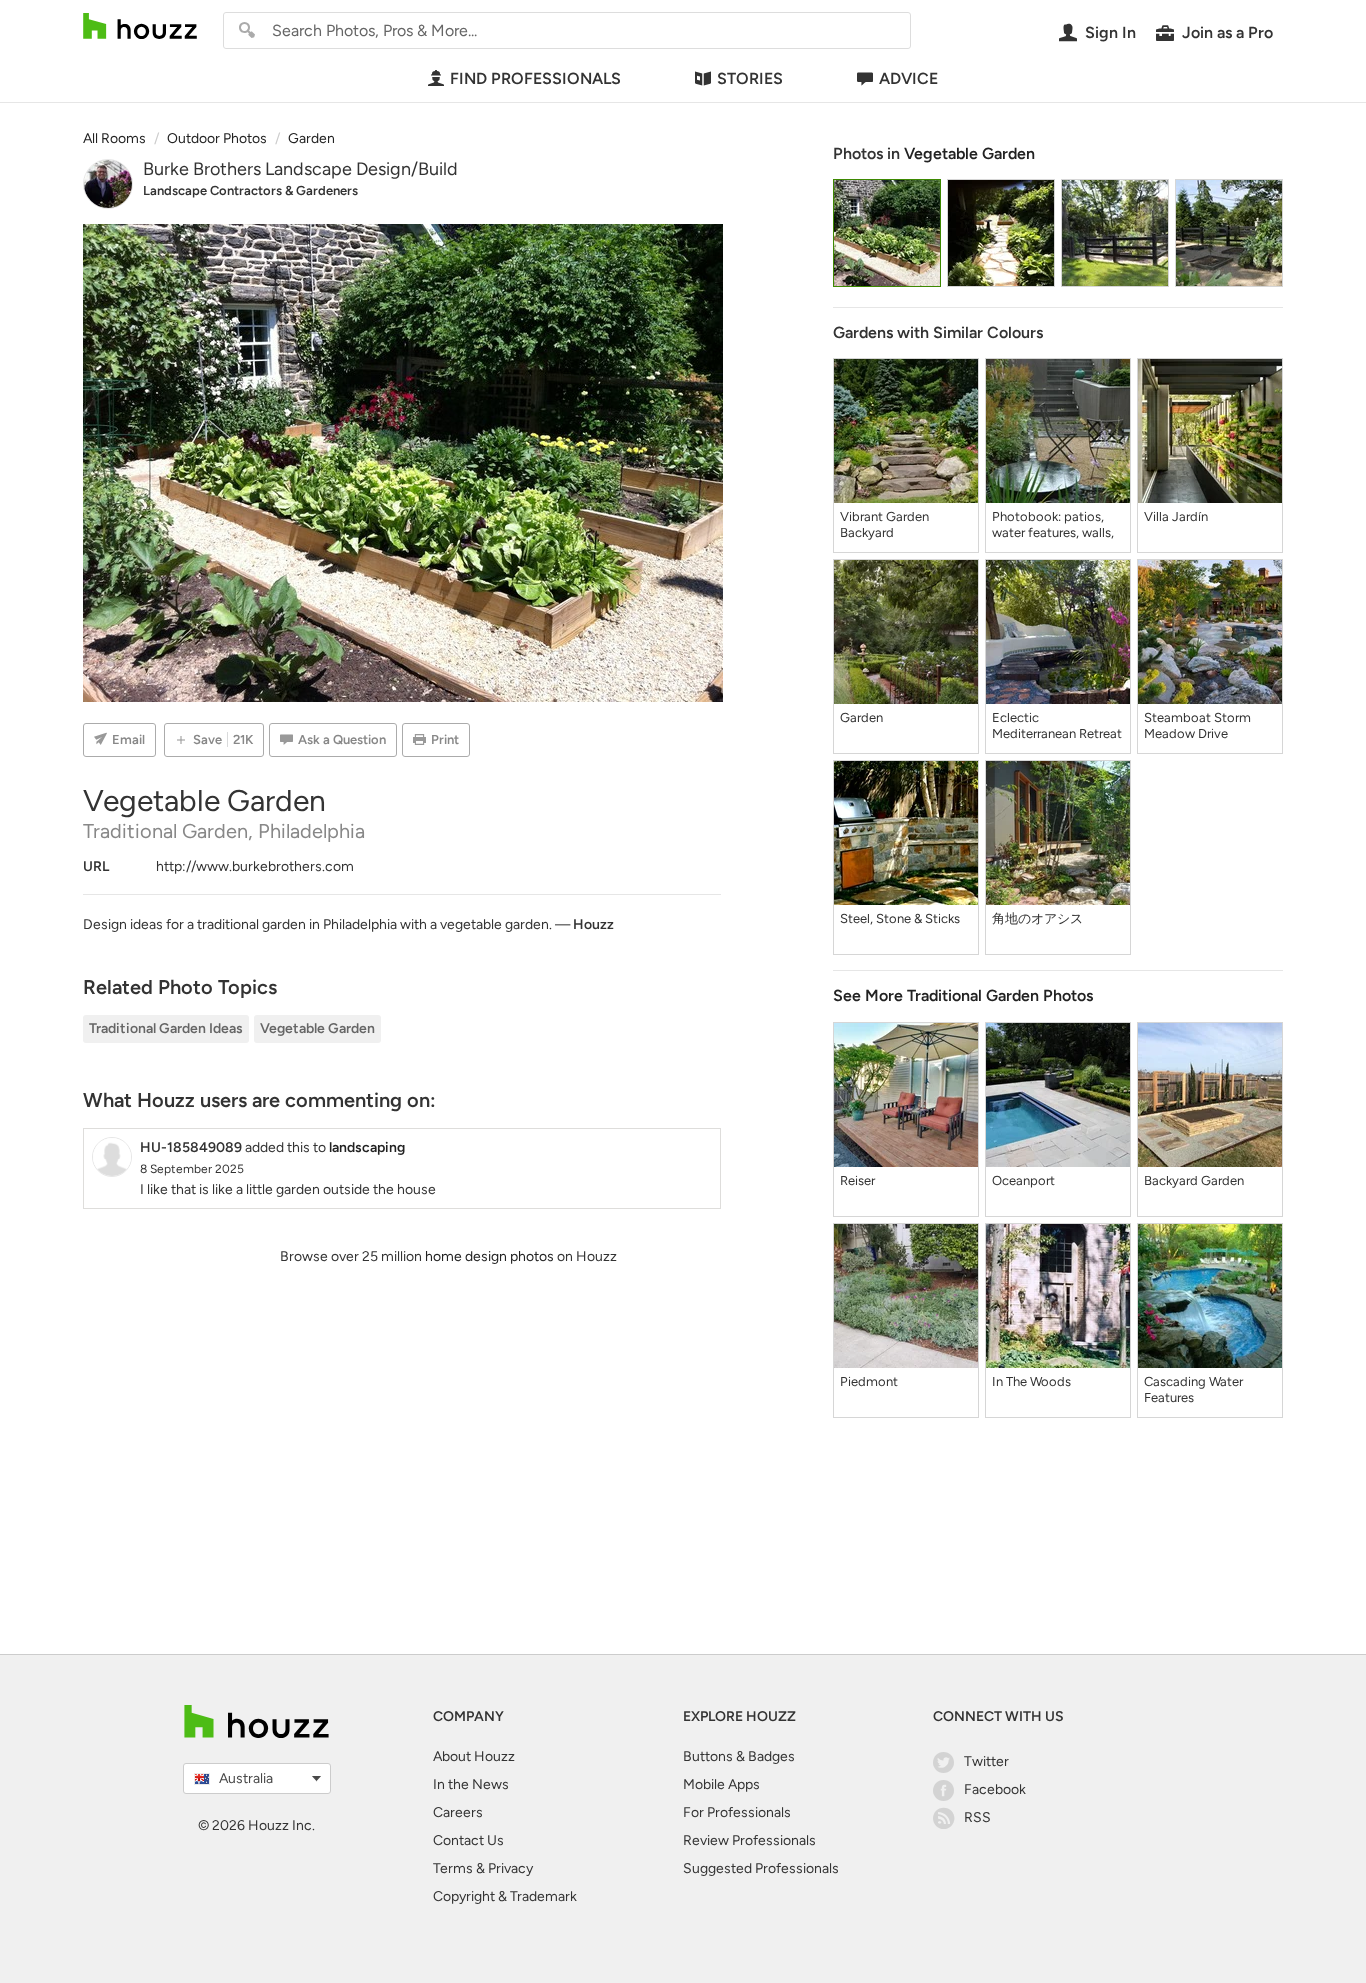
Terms (453, 1868)
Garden (861, 717)
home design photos (489, 1256)
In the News (471, 1784)
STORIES (750, 78)
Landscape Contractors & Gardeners (250, 190)
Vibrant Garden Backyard (884, 524)
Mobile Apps (721, 1784)
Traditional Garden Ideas (166, 1028)
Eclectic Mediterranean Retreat (1057, 725)
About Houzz (474, 1756)
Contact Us (468, 1840)
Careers (458, 1812)
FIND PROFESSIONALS (535, 78)
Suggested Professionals (761, 1868)
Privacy (510, 1868)
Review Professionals (749, 1840)
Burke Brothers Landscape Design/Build (300, 169)
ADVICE (908, 78)
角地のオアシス (1037, 918)
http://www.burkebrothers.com (255, 866)
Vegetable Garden (317, 1028)
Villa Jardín (1176, 516)
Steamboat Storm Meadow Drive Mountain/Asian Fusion (1197, 726)
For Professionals (737, 1812)
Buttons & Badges (739, 1756)
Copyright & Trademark (505, 1896)
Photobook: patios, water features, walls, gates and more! (1053, 525)
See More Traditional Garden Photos (963, 995)
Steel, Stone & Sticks (900, 918)
